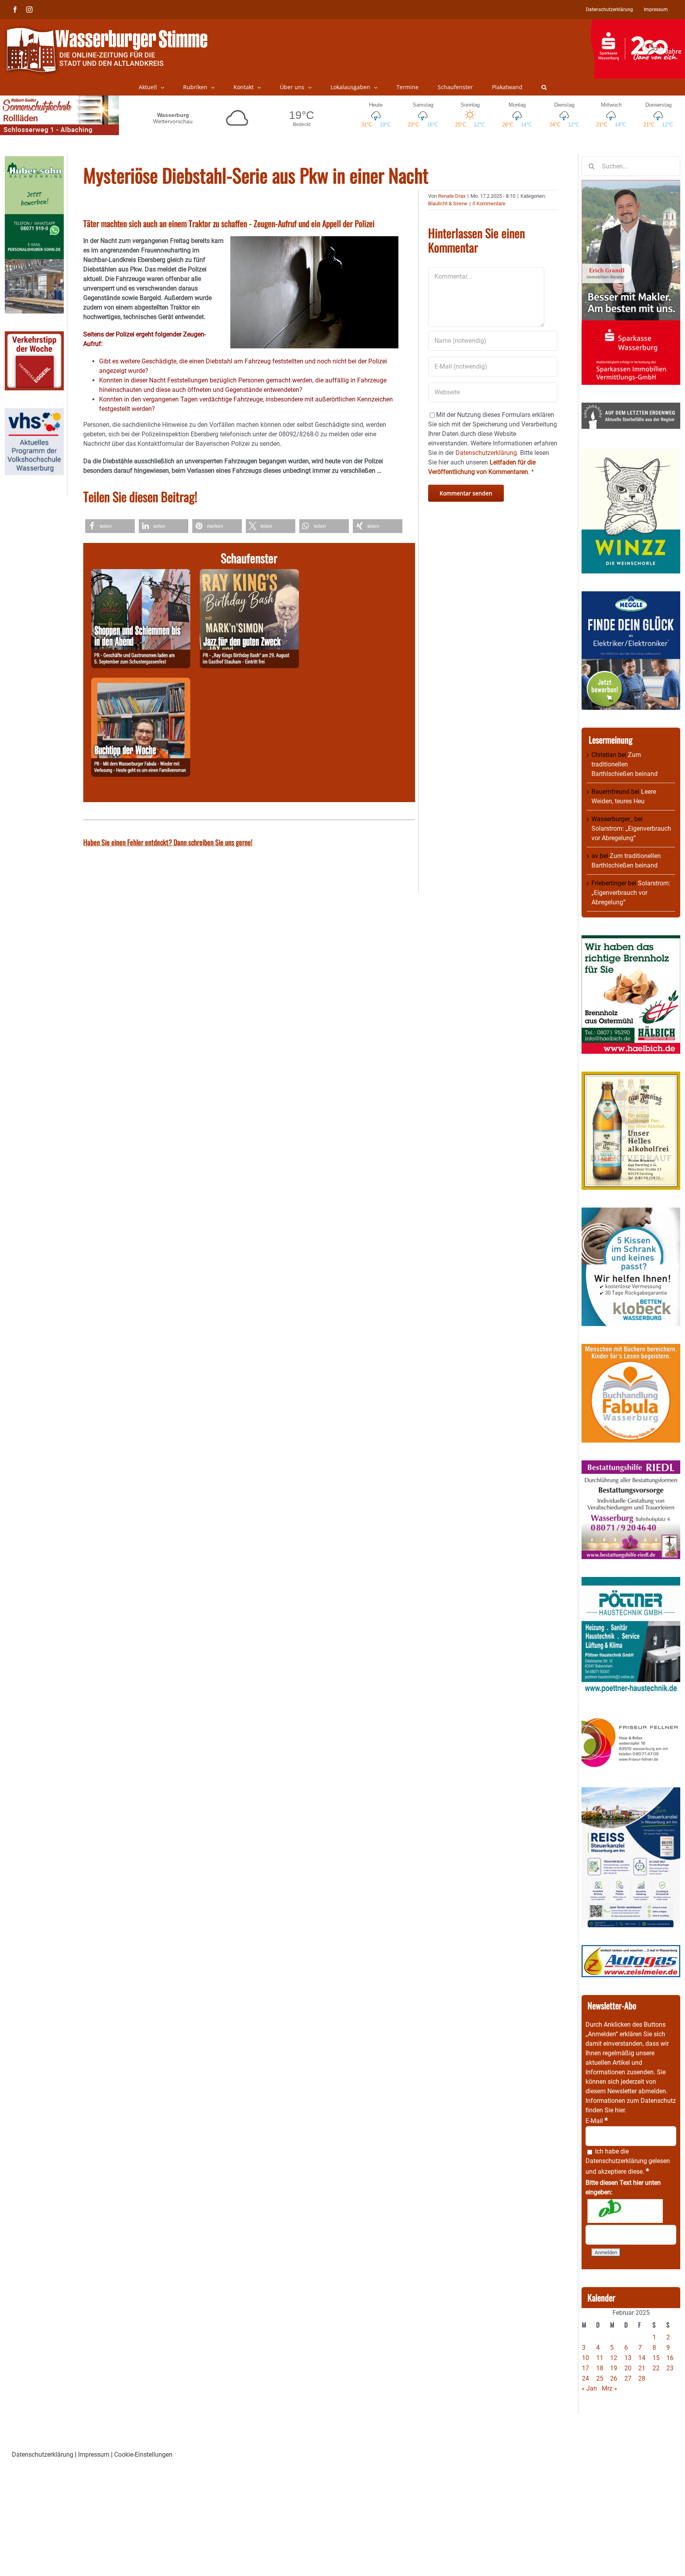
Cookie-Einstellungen (143, 2455)
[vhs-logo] (34, 413)
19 (614, 2368)
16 (670, 2358)
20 (628, 2368)
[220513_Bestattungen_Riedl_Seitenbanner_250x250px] (631, 1465)
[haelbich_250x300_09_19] (631, 940)
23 (670, 2368)
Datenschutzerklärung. (487, 453)
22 (656, 2368)
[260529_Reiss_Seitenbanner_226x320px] (631, 1792)
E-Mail (597, 2121)
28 (642, 2378)
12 (614, 2358)
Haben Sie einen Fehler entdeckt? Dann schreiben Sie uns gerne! (168, 842)
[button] (544, 87)
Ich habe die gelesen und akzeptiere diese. (628, 2161)
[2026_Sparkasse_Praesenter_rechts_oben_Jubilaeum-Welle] (638, 23)
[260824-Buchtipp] (141, 682)
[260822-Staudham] (249, 574)
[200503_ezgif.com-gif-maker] (631, 1212)
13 (628, 2358)
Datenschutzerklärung (616, 2161)
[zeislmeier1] (631, 1950)
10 (586, 2358)
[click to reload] (625, 2211)
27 (628, 2378)
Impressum (94, 2455)
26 (614, 2378)
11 (600, 2358)
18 (600, 2368)
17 (586, 2368)
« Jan (589, 2388)
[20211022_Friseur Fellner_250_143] (631, 1718)
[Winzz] (631, 451)
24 (586, 2378)
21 (642, 2368)
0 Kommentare (489, 204)
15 (656, 2358)
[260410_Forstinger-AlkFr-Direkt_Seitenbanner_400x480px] (631, 1076)
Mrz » (609, 2388)
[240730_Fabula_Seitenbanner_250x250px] (631, 1348)
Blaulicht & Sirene (448, 204)
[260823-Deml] (141, 574)
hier (620, 2110)
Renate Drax (452, 196)
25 (600, 2378)
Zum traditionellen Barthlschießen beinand (625, 764)
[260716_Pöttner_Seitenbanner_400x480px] (631, 1581)
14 (642, 2358)
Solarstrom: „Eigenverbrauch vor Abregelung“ (631, 893)
